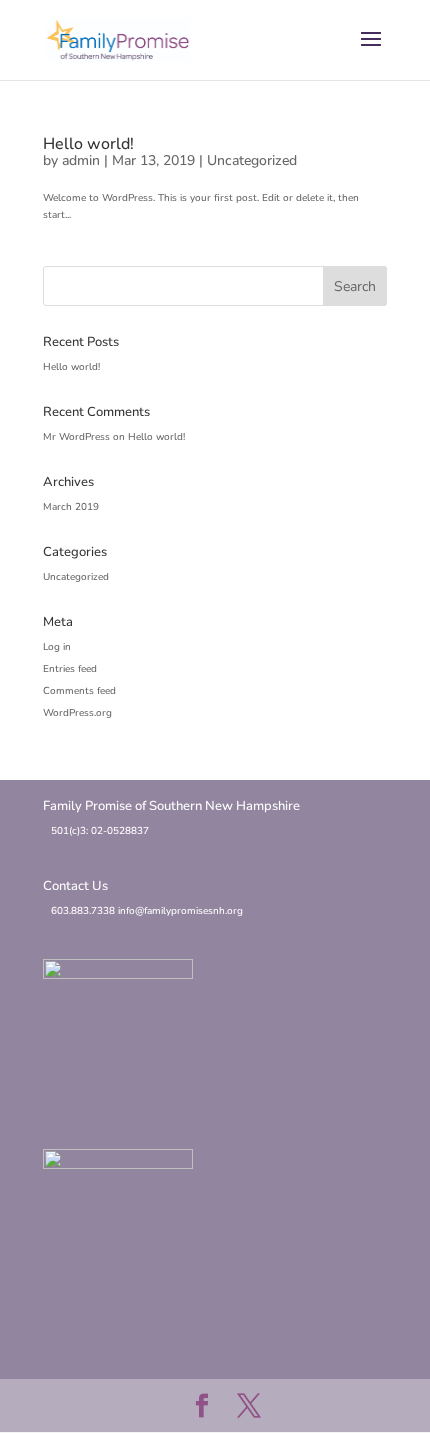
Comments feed (79, 691)
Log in (57, 647)
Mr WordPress (76, 437)
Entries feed (70, 669)
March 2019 (71, 507)
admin (81, 160)
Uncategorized (252, 160)
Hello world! (88, 144)
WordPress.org (77, 713)
